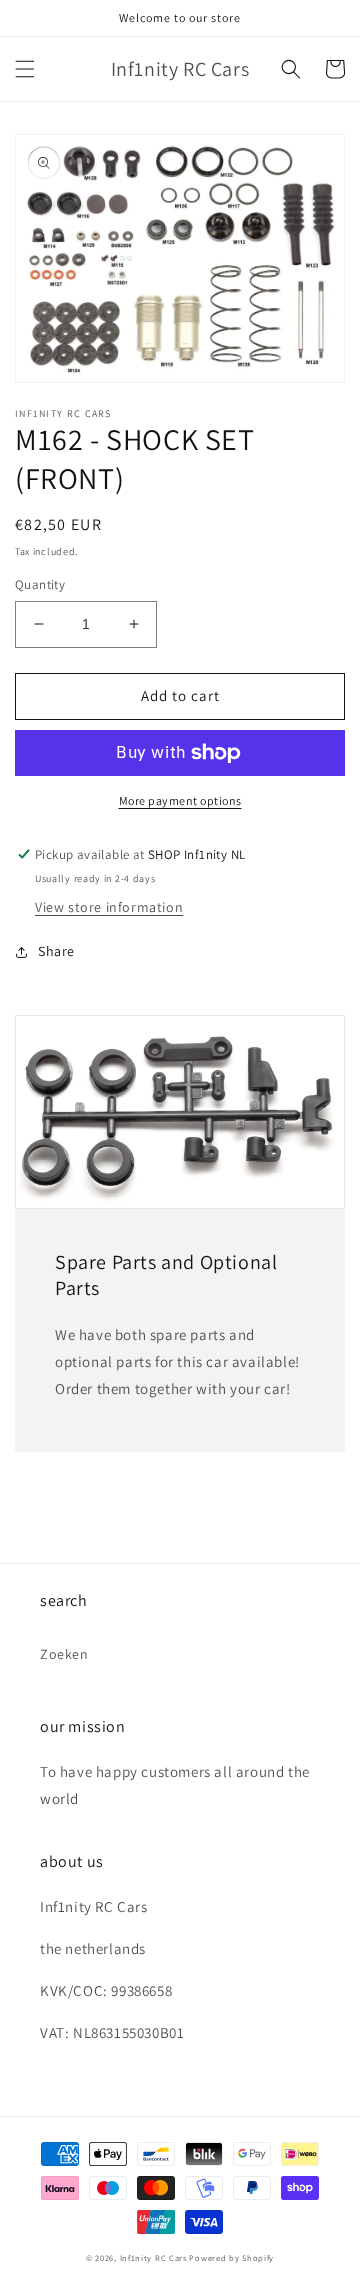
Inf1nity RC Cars (153, 2257)
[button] (25, 69)
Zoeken (64, 1654)
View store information (109, 907)
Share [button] (56, 951)
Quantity (40, 584)
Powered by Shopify (231, 2257)
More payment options (180, 800)
